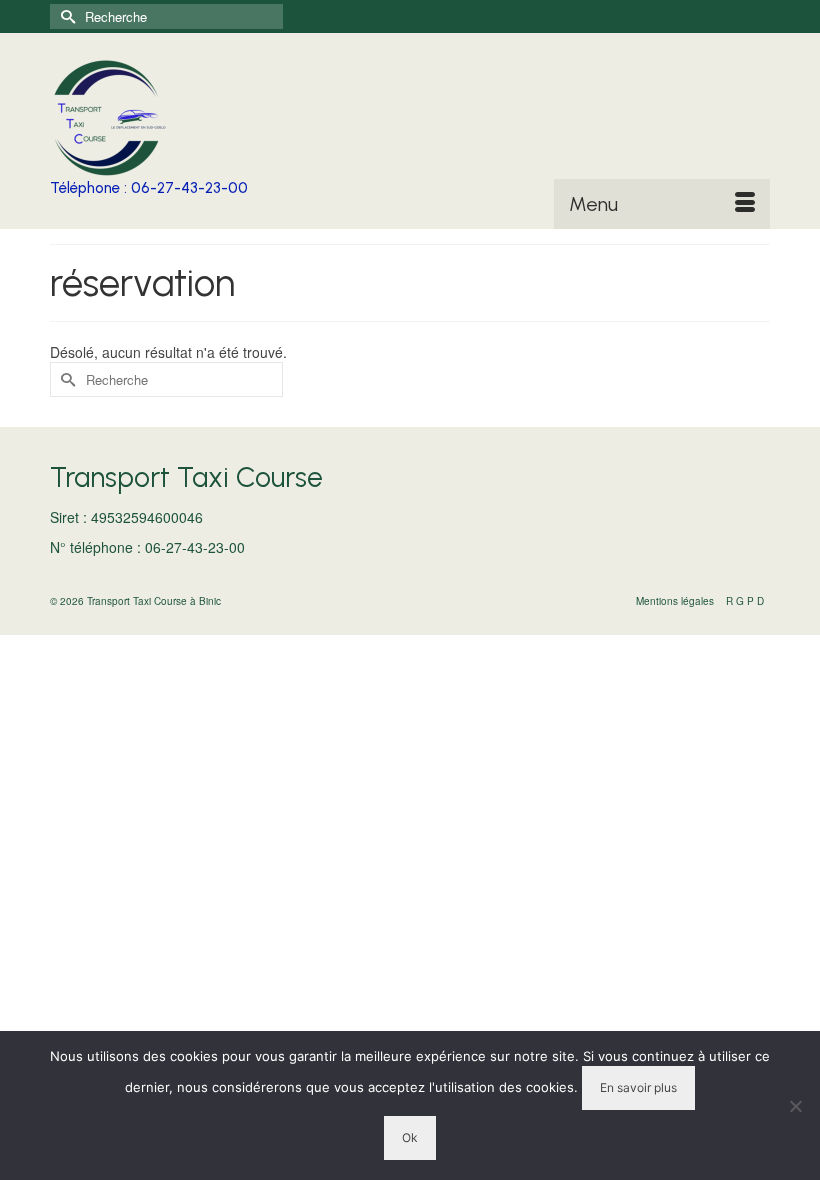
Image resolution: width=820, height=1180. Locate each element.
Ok (410, 1137)
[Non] (795, 1106)
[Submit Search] (65, 16)
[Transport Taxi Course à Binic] (410, 118)
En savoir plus (638, 1087)
